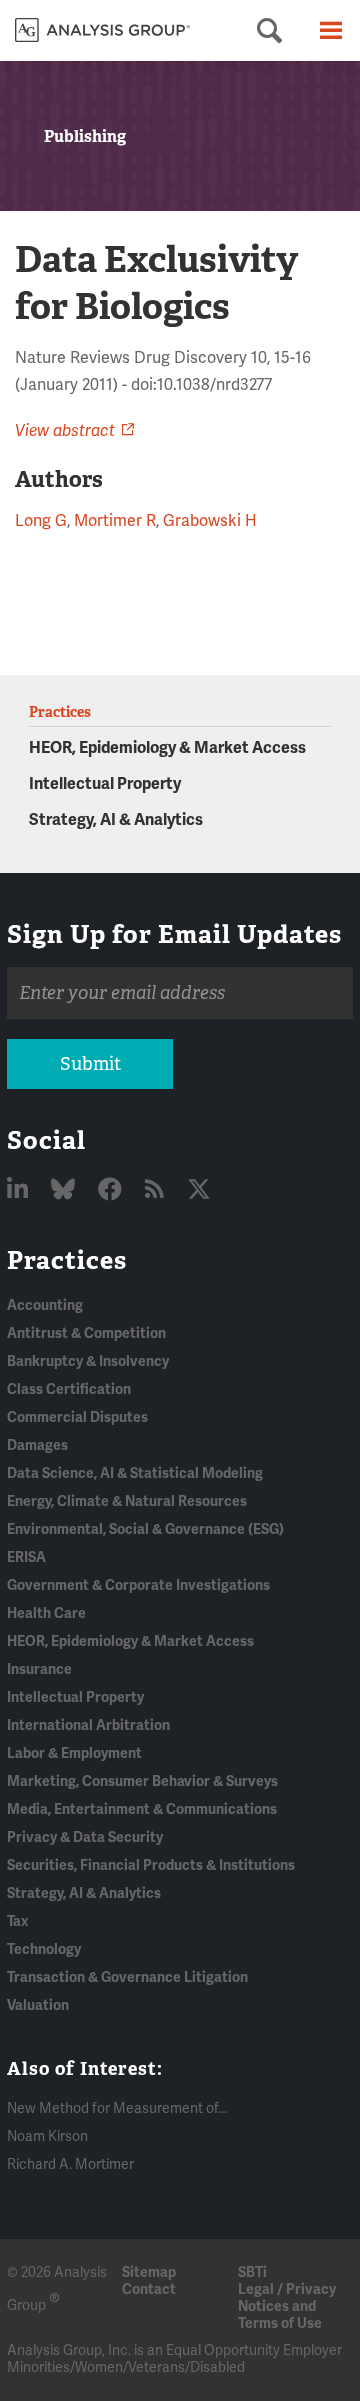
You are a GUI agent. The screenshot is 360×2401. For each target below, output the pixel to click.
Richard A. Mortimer (70, 2164)
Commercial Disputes (77, 1417)
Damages (37, 1445)
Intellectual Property (105, 784)
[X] (199, 1190)
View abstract (65, 431)
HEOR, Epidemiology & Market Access (167, 748)
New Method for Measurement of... (117, 2108)
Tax (17, 1921)
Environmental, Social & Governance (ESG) (145, 1529)
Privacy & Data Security (85, 1837)
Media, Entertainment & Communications (142, 1809)
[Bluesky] (65, 1190)
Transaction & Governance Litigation (127, 1977)
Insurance (39, 1669)
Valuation (38, 2005)
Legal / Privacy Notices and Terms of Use (287, 2306)
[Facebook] (112, 1190)
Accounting (45, 1305)
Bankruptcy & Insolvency (88, 1361)
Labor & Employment (74, 1753)
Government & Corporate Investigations (138, 1585)
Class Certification (69, 1389)
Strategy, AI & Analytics (116, 820)
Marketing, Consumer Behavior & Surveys (142, 1781)
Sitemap (149, 2272)
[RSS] (157, 1190)
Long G (41, 521)
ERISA (26, 1557)
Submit (90, 1064)
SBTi (252, 2272)
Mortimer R (115, 521)
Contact (149, 2289)
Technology (44, 1949)
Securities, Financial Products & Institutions (151, 1865)
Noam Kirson (47, 2136)
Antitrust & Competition (86, 1333)
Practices (67, 1260)
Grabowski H (210, 521)
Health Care (46, 1613)
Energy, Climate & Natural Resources (127, 1501)
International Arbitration (88, 1725)
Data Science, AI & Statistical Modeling (135, 1473)
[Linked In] (20, 1190)
